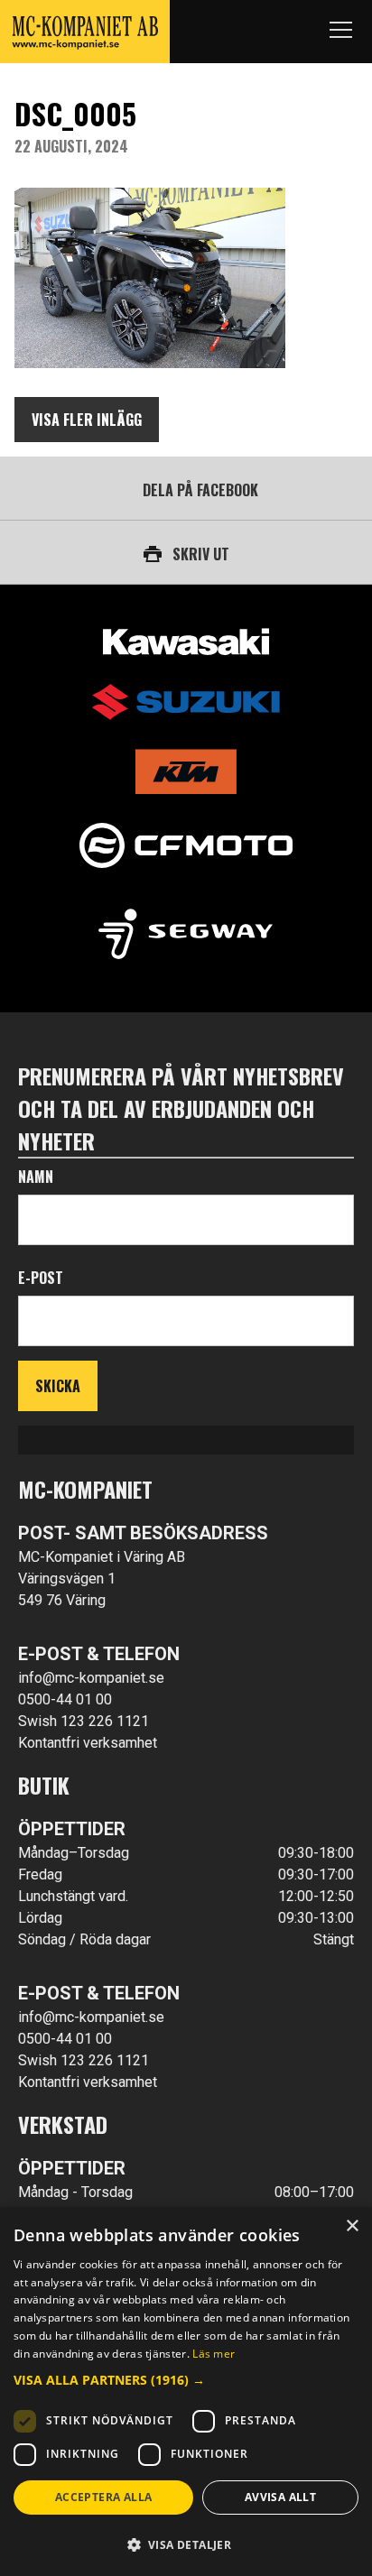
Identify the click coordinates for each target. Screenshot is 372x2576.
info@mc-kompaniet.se (91, 1678)
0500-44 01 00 (65, 1699)
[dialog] (186, 2391)
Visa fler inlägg (87, 420)
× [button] (352, 2226)
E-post (41, 1278)
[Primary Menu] (340, 32)
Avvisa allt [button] (280, 2497)
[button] (186, 2380)
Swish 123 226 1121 (84, 1721)
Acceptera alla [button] (104, 2497)
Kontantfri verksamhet (88, 1743)
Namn (36, 1177)
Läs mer (214, 2354)
